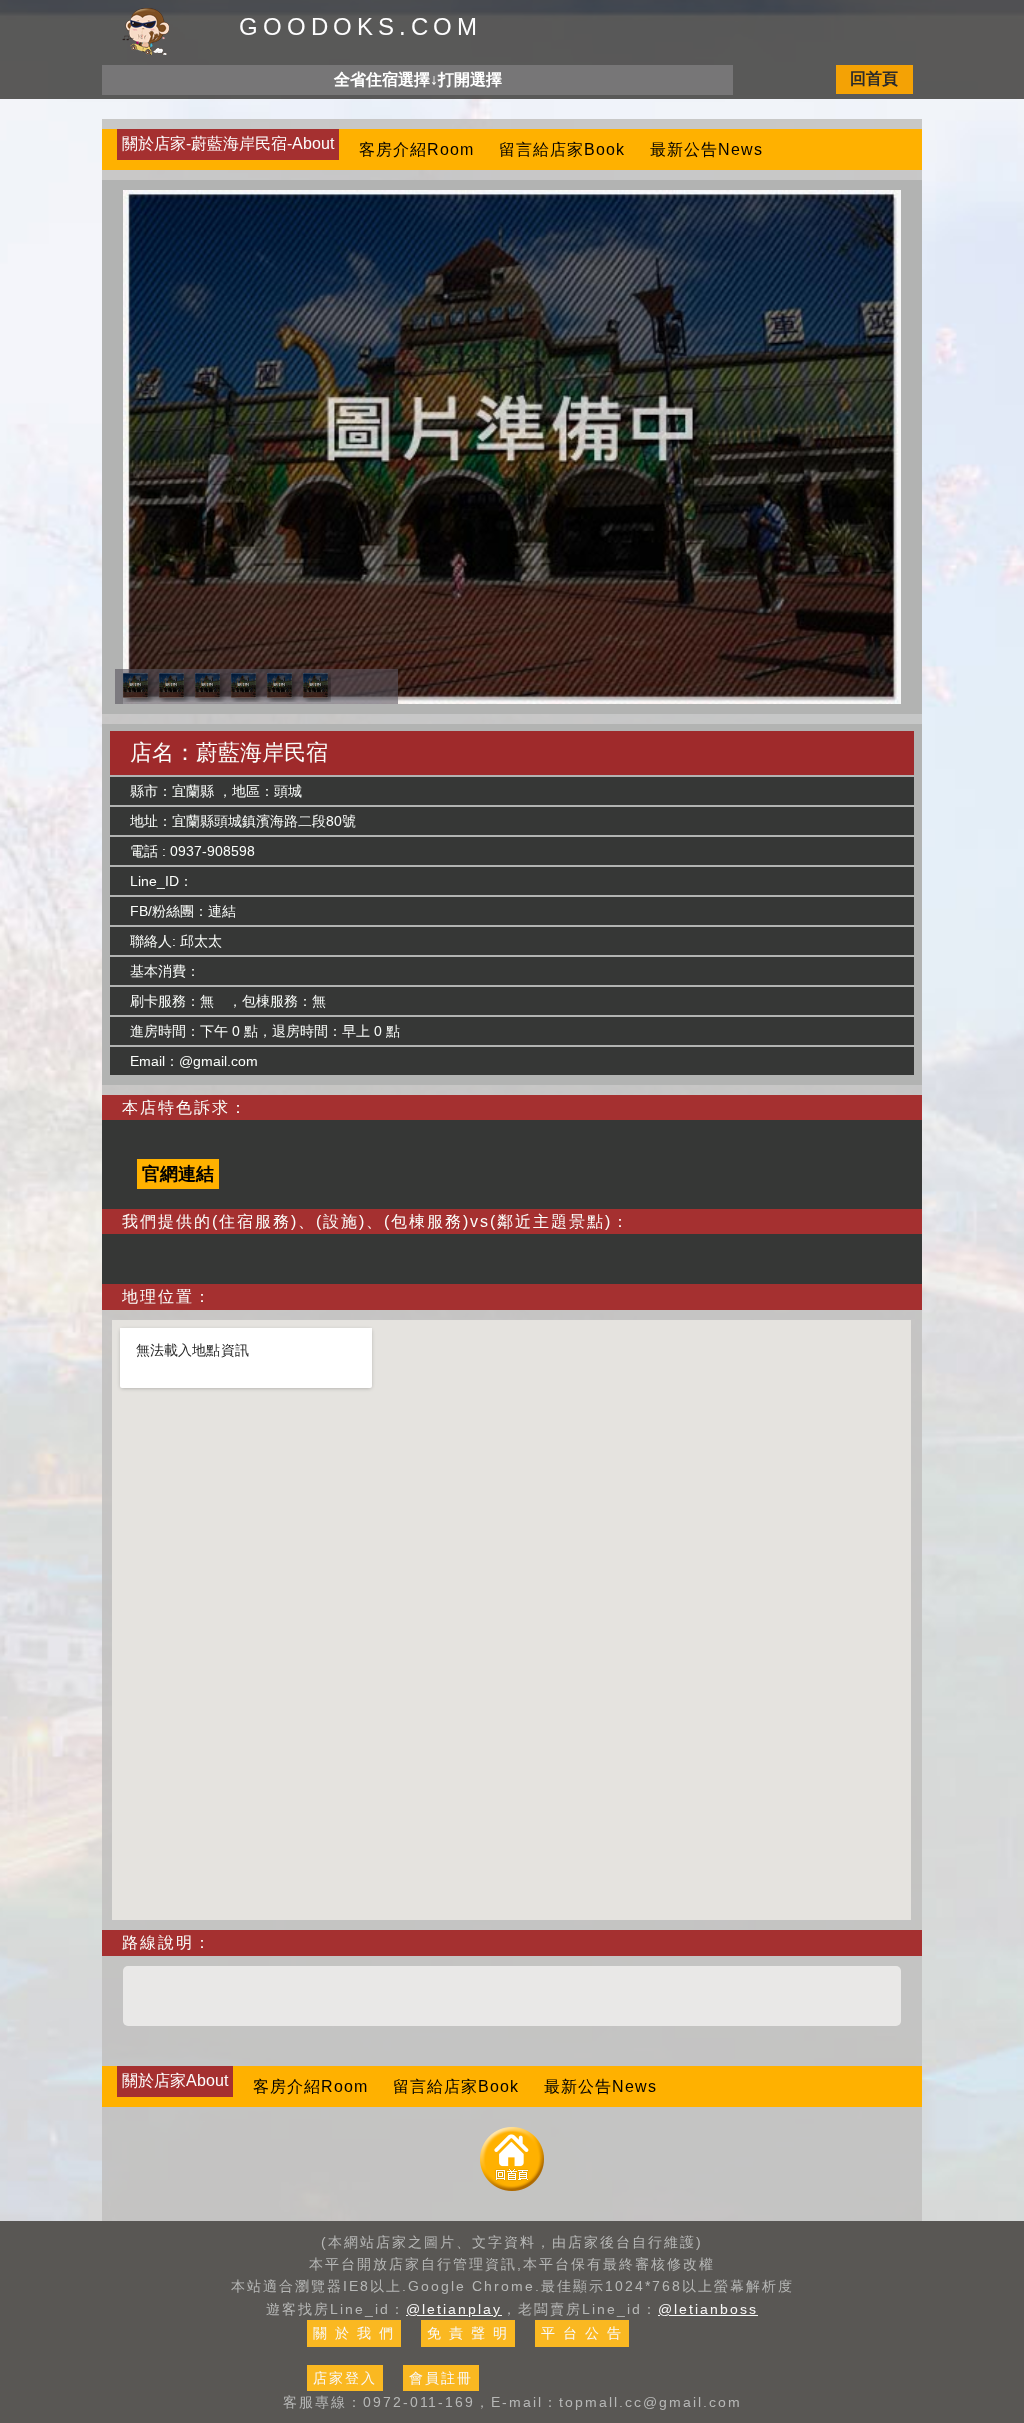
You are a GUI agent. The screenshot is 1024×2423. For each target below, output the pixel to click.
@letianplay (454, 2309)
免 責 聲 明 (468, 2333)
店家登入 (345, 2378)
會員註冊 (441, 2378)
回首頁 (874, 78)
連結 (222, 911)
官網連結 (178, 1174)
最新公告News (706, 149)
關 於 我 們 (354, 2333)
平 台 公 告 (582, 2333)
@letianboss (708, 2309)
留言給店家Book (562, 149)
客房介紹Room (416, 149)
